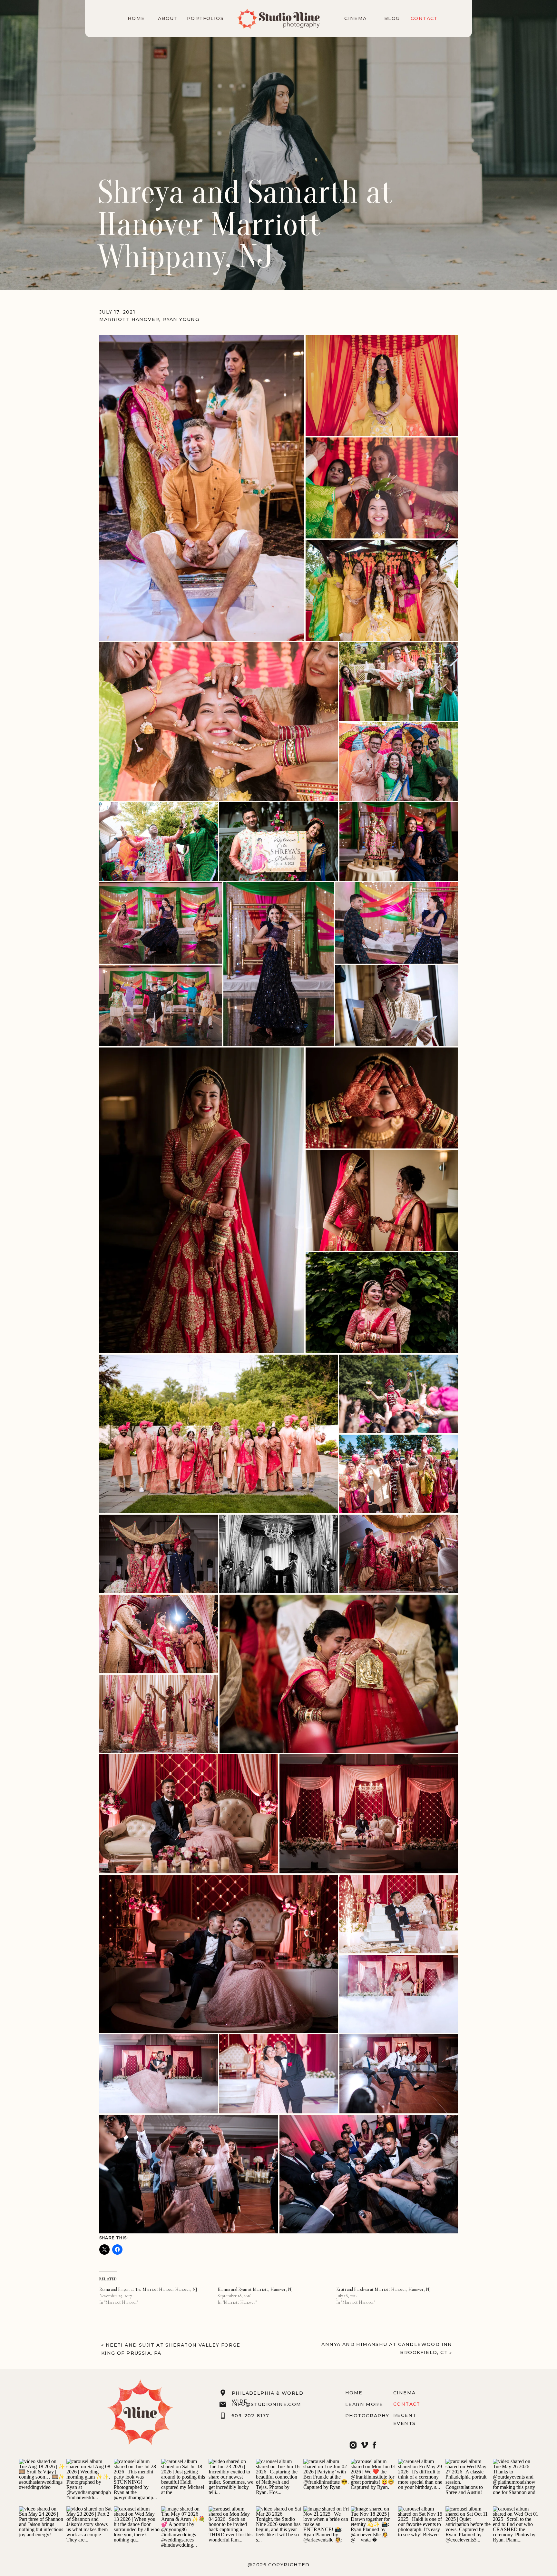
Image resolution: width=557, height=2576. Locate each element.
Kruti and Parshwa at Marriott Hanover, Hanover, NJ (383, 2289)
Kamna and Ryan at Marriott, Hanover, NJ (255, 2289)
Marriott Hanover (129, 319)
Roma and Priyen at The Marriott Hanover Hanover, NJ (148, 2289)
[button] (202, 488)
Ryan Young (181, 319)
